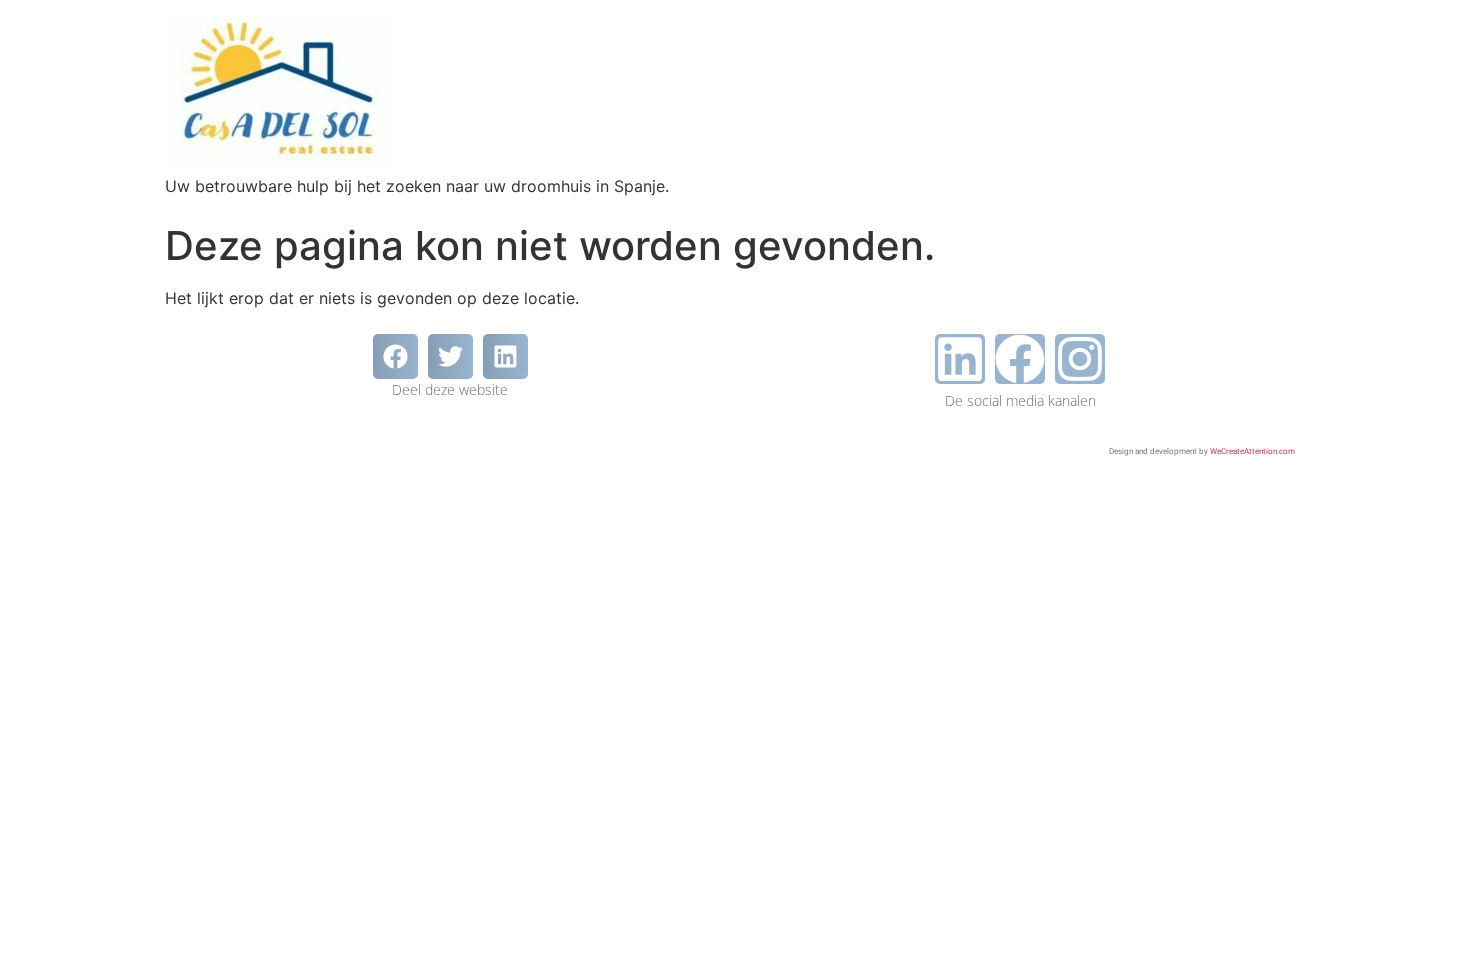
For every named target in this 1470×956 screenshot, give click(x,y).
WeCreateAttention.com (1252, 451)
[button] (395, 356)
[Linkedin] (960, 359)
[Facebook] (1020, 359)
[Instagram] (1080, 359)
